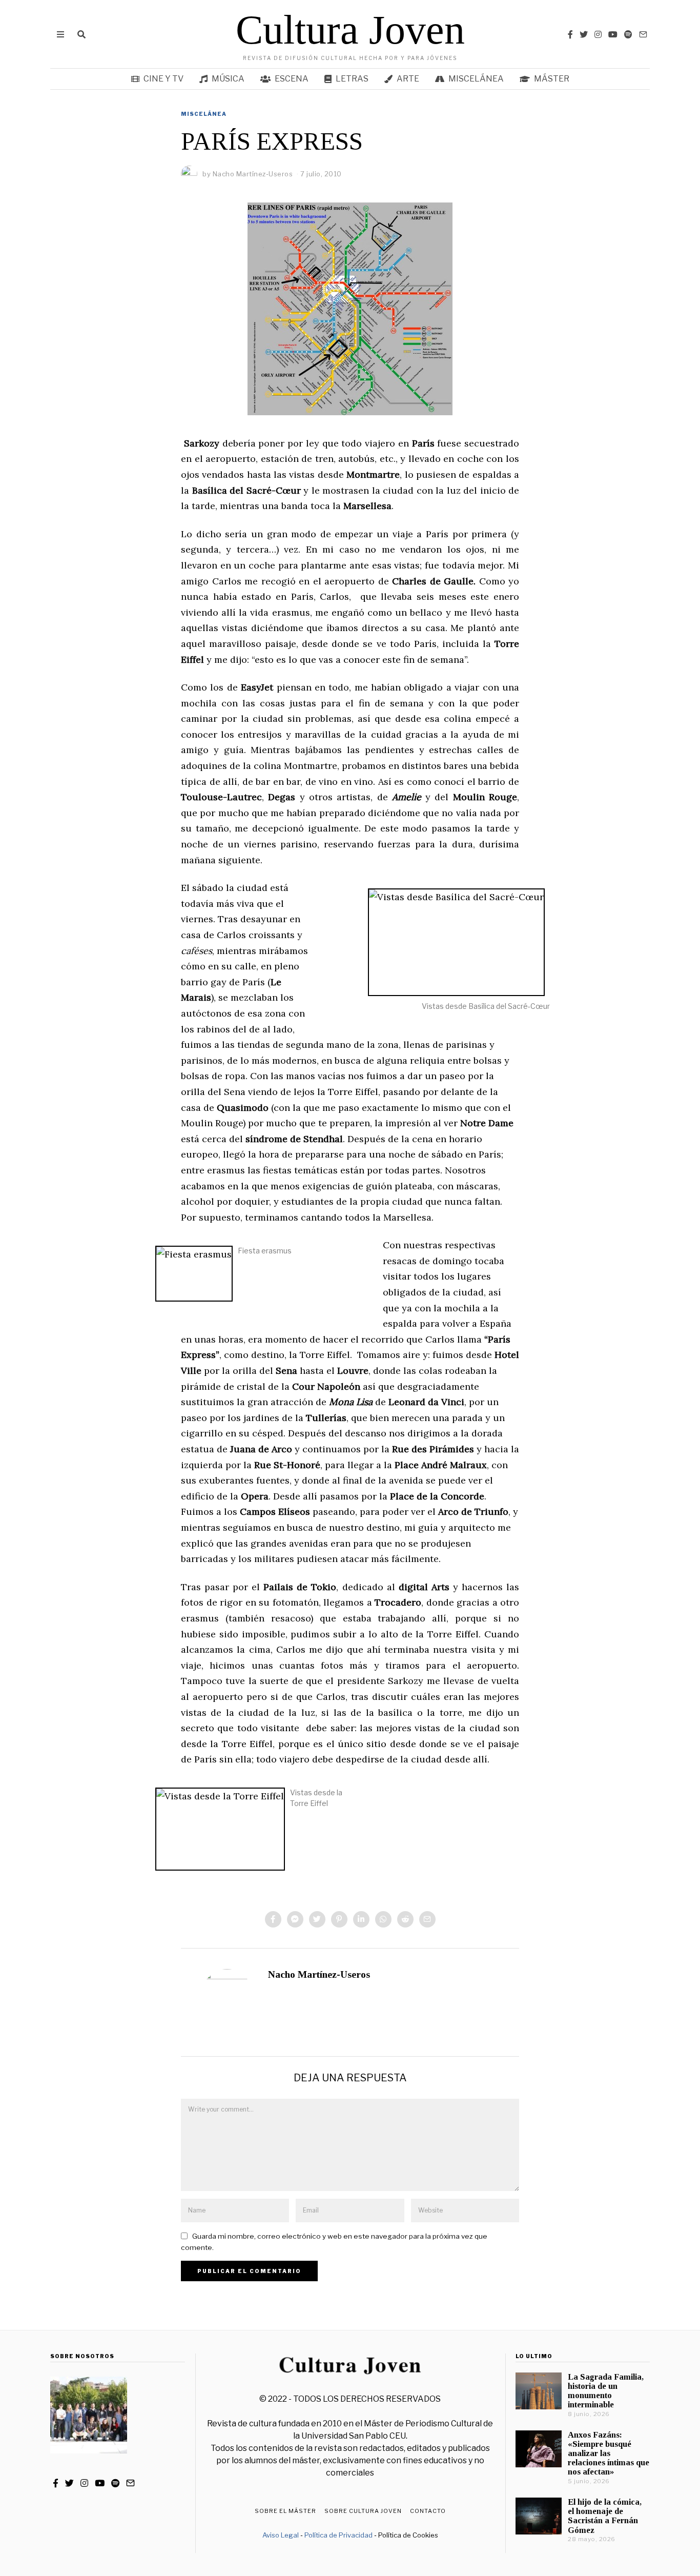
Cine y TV (163, 79)
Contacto (428, 2511)
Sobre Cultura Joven (363, 2511)
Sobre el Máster (285, 2511)
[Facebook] (570, 34)
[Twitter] (584, 34)
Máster (552, 79)
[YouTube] (613, 34)
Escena (292, 79)
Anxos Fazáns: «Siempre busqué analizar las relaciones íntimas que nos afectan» (609, 2453)
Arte (408, 79)
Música (228, 79)
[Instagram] (598, 34)
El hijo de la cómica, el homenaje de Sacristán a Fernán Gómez (605, 2516)
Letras (352, 79)
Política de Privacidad (338, 2535)
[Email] (643, 34)
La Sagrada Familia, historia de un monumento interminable (606, 2391)
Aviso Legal (281, 2535)
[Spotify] (628, 34)
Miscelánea (476, 79)
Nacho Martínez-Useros (319, 1974)
